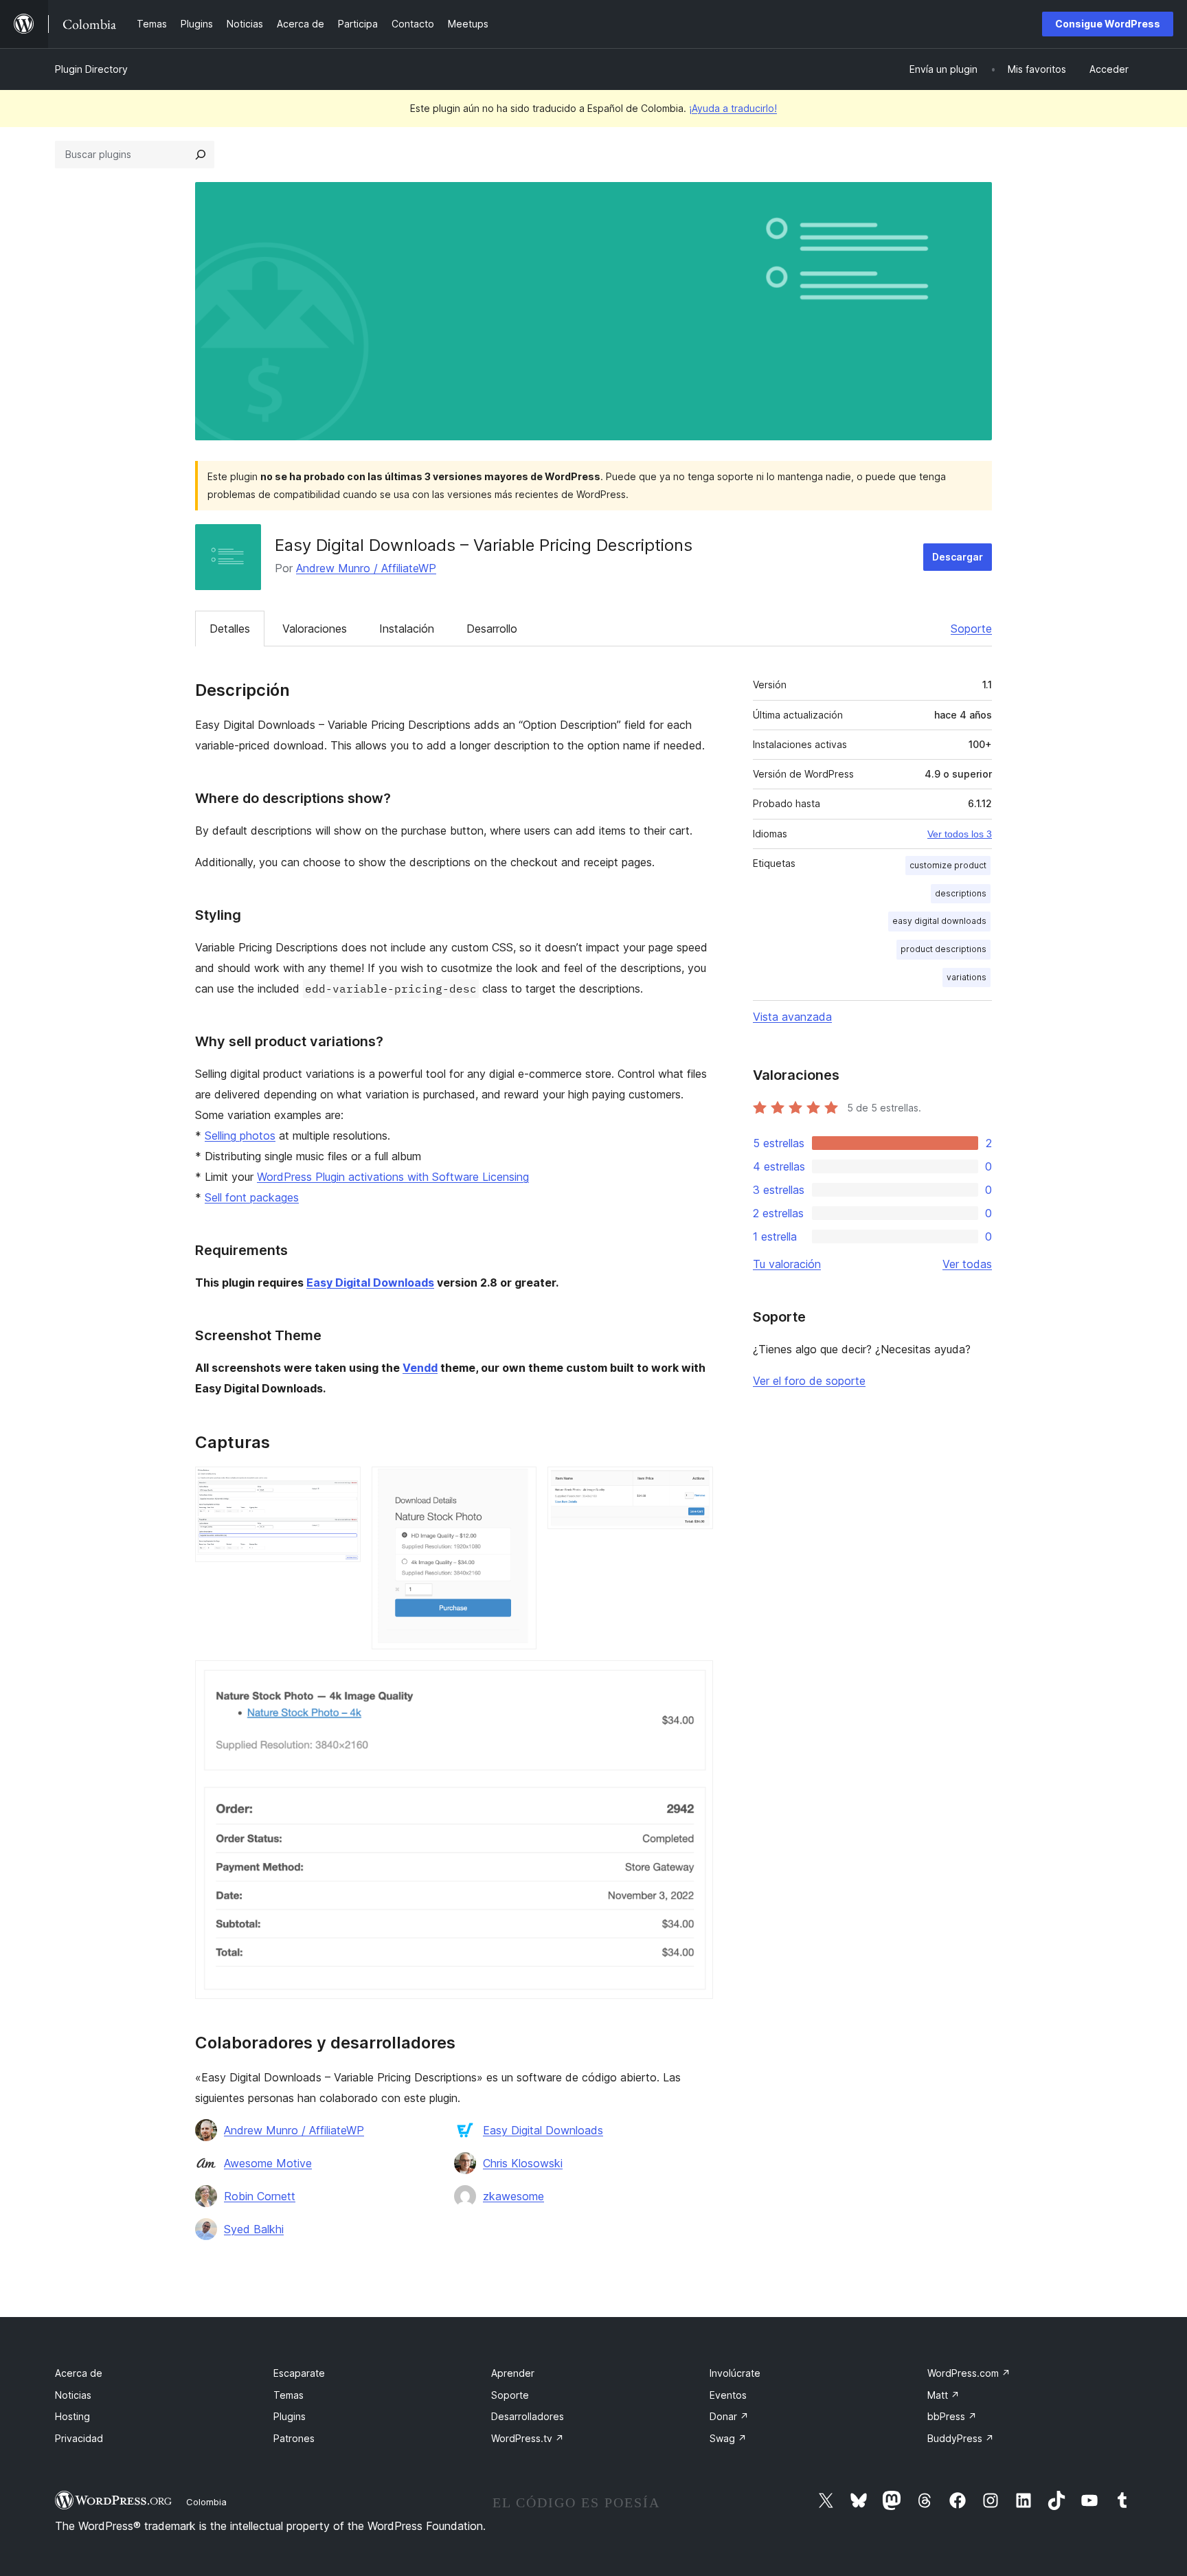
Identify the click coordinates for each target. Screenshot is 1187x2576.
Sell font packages (252, 1197)
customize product (948, 865)
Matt (943, 2395)
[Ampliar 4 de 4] (694, 1679)
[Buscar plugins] (201, 155)
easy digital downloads (939, 921)
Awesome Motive (268, 2163)
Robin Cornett (260, 2196)
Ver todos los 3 (960, 834)
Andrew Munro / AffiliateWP (366, 568)
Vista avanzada (792, 1017)
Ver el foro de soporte (809, 1381)
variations (966, 977)
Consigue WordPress (1108, 24)
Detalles (230, 629)
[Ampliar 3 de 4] (694, 1485)
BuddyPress (961, 2438)
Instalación (407, 629)
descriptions (961, 893)
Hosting (72, 2416)
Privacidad (79, 2438)
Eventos (728, 2395)
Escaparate (299, 2373)
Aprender (513, 2373)
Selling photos (240, 1136)
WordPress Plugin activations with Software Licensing (393, 1177)
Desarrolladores (528, 2416)
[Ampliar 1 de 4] (342, 1485)
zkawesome (513, 2196)
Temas (289, 2395)
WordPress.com (969, 2373)
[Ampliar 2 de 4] (518, 1485)
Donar (729, 2416)
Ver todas (967, 1264)
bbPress (952, 2416)
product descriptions (943, 949)
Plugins (290, 2416)
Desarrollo (492, 629)
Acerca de (79, 2373)
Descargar (958, 557)
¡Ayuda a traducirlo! (733, 108)
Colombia (206, 2502)
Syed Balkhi (254, 2229)
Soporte (971, 629)
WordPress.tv (528, 2438)
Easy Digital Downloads (370, 1283)
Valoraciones (315, 629)
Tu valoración (787, 1264)
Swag (728, 2438)
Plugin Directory (91, 69)
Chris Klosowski (523, 2163)
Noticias (73, 2395)
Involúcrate (735, 2373)
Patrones (294, 2438)
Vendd (420, 1368)
